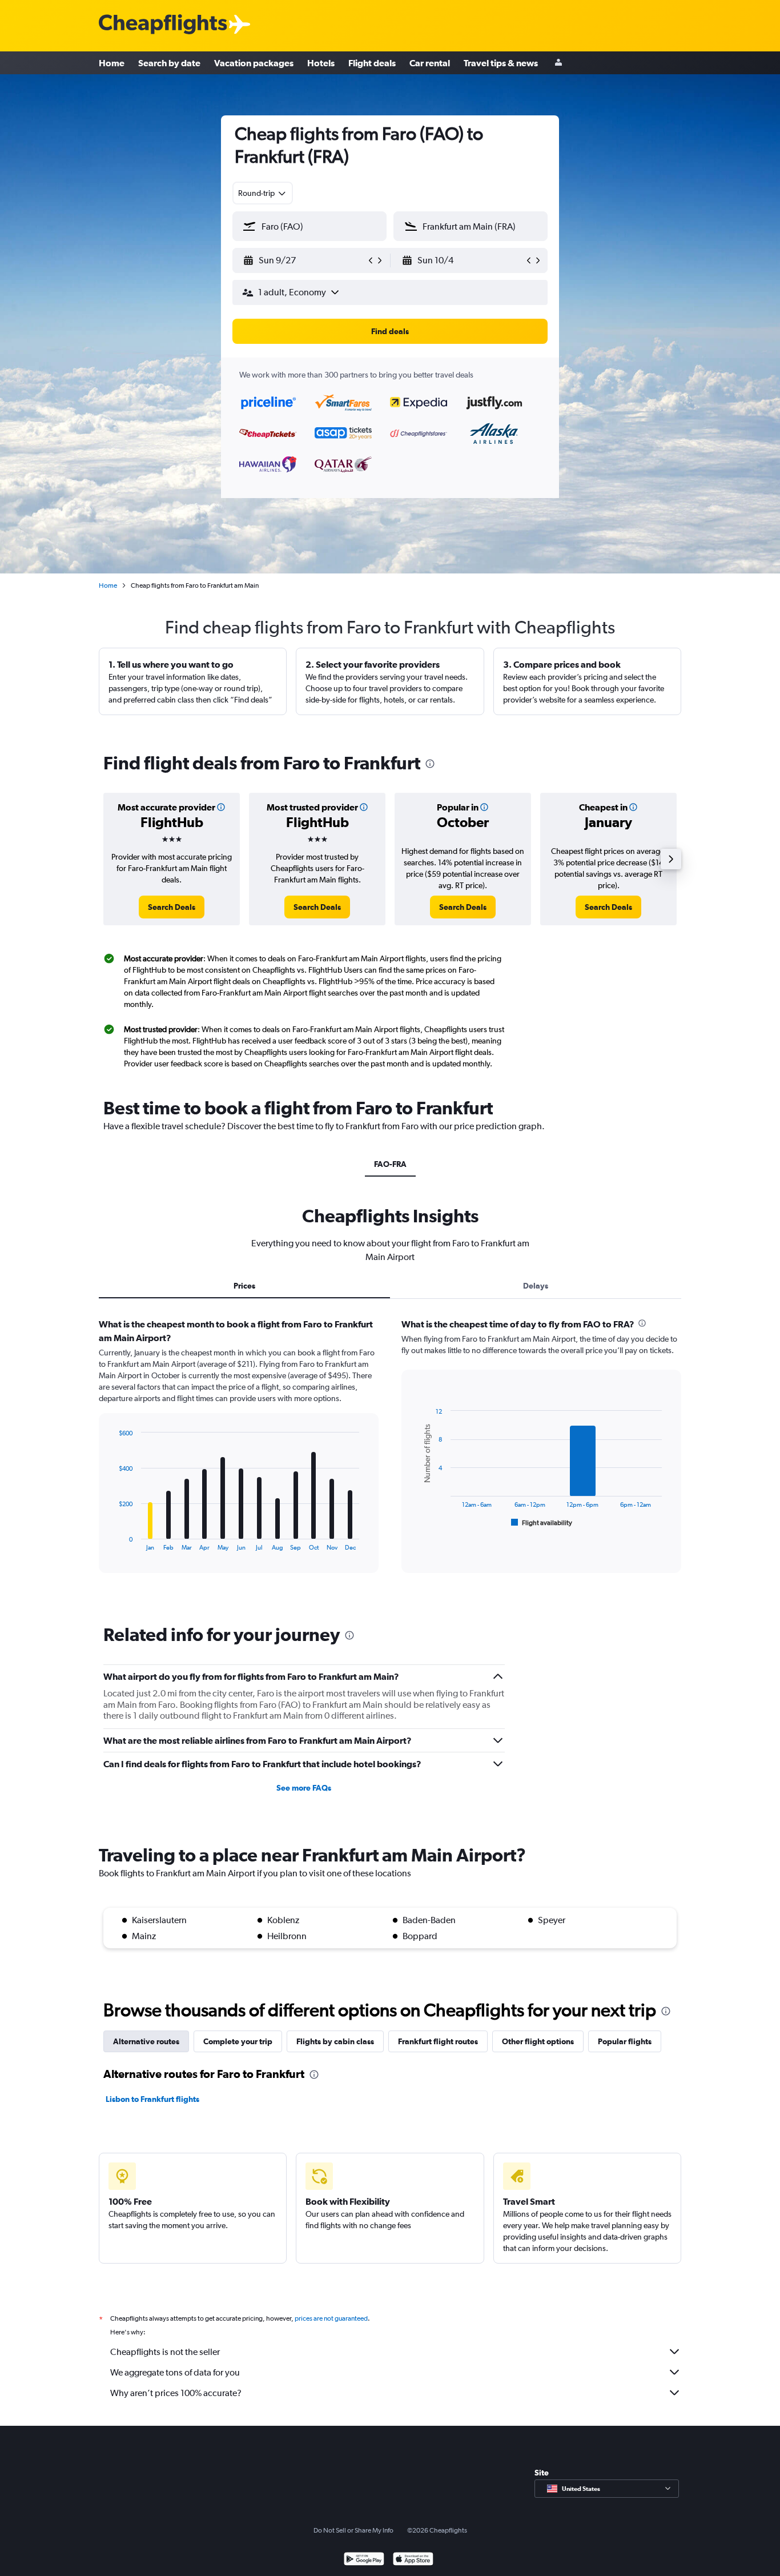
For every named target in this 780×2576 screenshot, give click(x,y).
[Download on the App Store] (413, 2560)
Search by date (169, 63)
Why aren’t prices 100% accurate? (176, 2393)
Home (112, 63)
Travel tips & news (501, 63)
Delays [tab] (536, 1286)
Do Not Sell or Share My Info (353, 2530)
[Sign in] (558, 63)
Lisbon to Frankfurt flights (152, 2099)
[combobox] (263, 193)
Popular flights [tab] (625, 2041)
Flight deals (372, 63)
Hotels (321, 63)
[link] (172, 907)
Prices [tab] (244, 1286)
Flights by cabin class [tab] (335, 2041)
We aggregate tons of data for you (175, 2372)
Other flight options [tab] (538, 2041)
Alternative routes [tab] (146, 2041)
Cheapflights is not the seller (165, 2352)
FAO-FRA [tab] (390, 1164)
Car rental (430, 63)
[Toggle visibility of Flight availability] (542, 1523)
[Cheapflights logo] (163, 25)
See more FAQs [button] (304, 1788)
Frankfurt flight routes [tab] (438, 2041)
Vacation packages (254, 63)
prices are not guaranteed (331, 2318)
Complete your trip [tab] (238, 2041)
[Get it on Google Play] (364, 2560)
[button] (304, 260)
